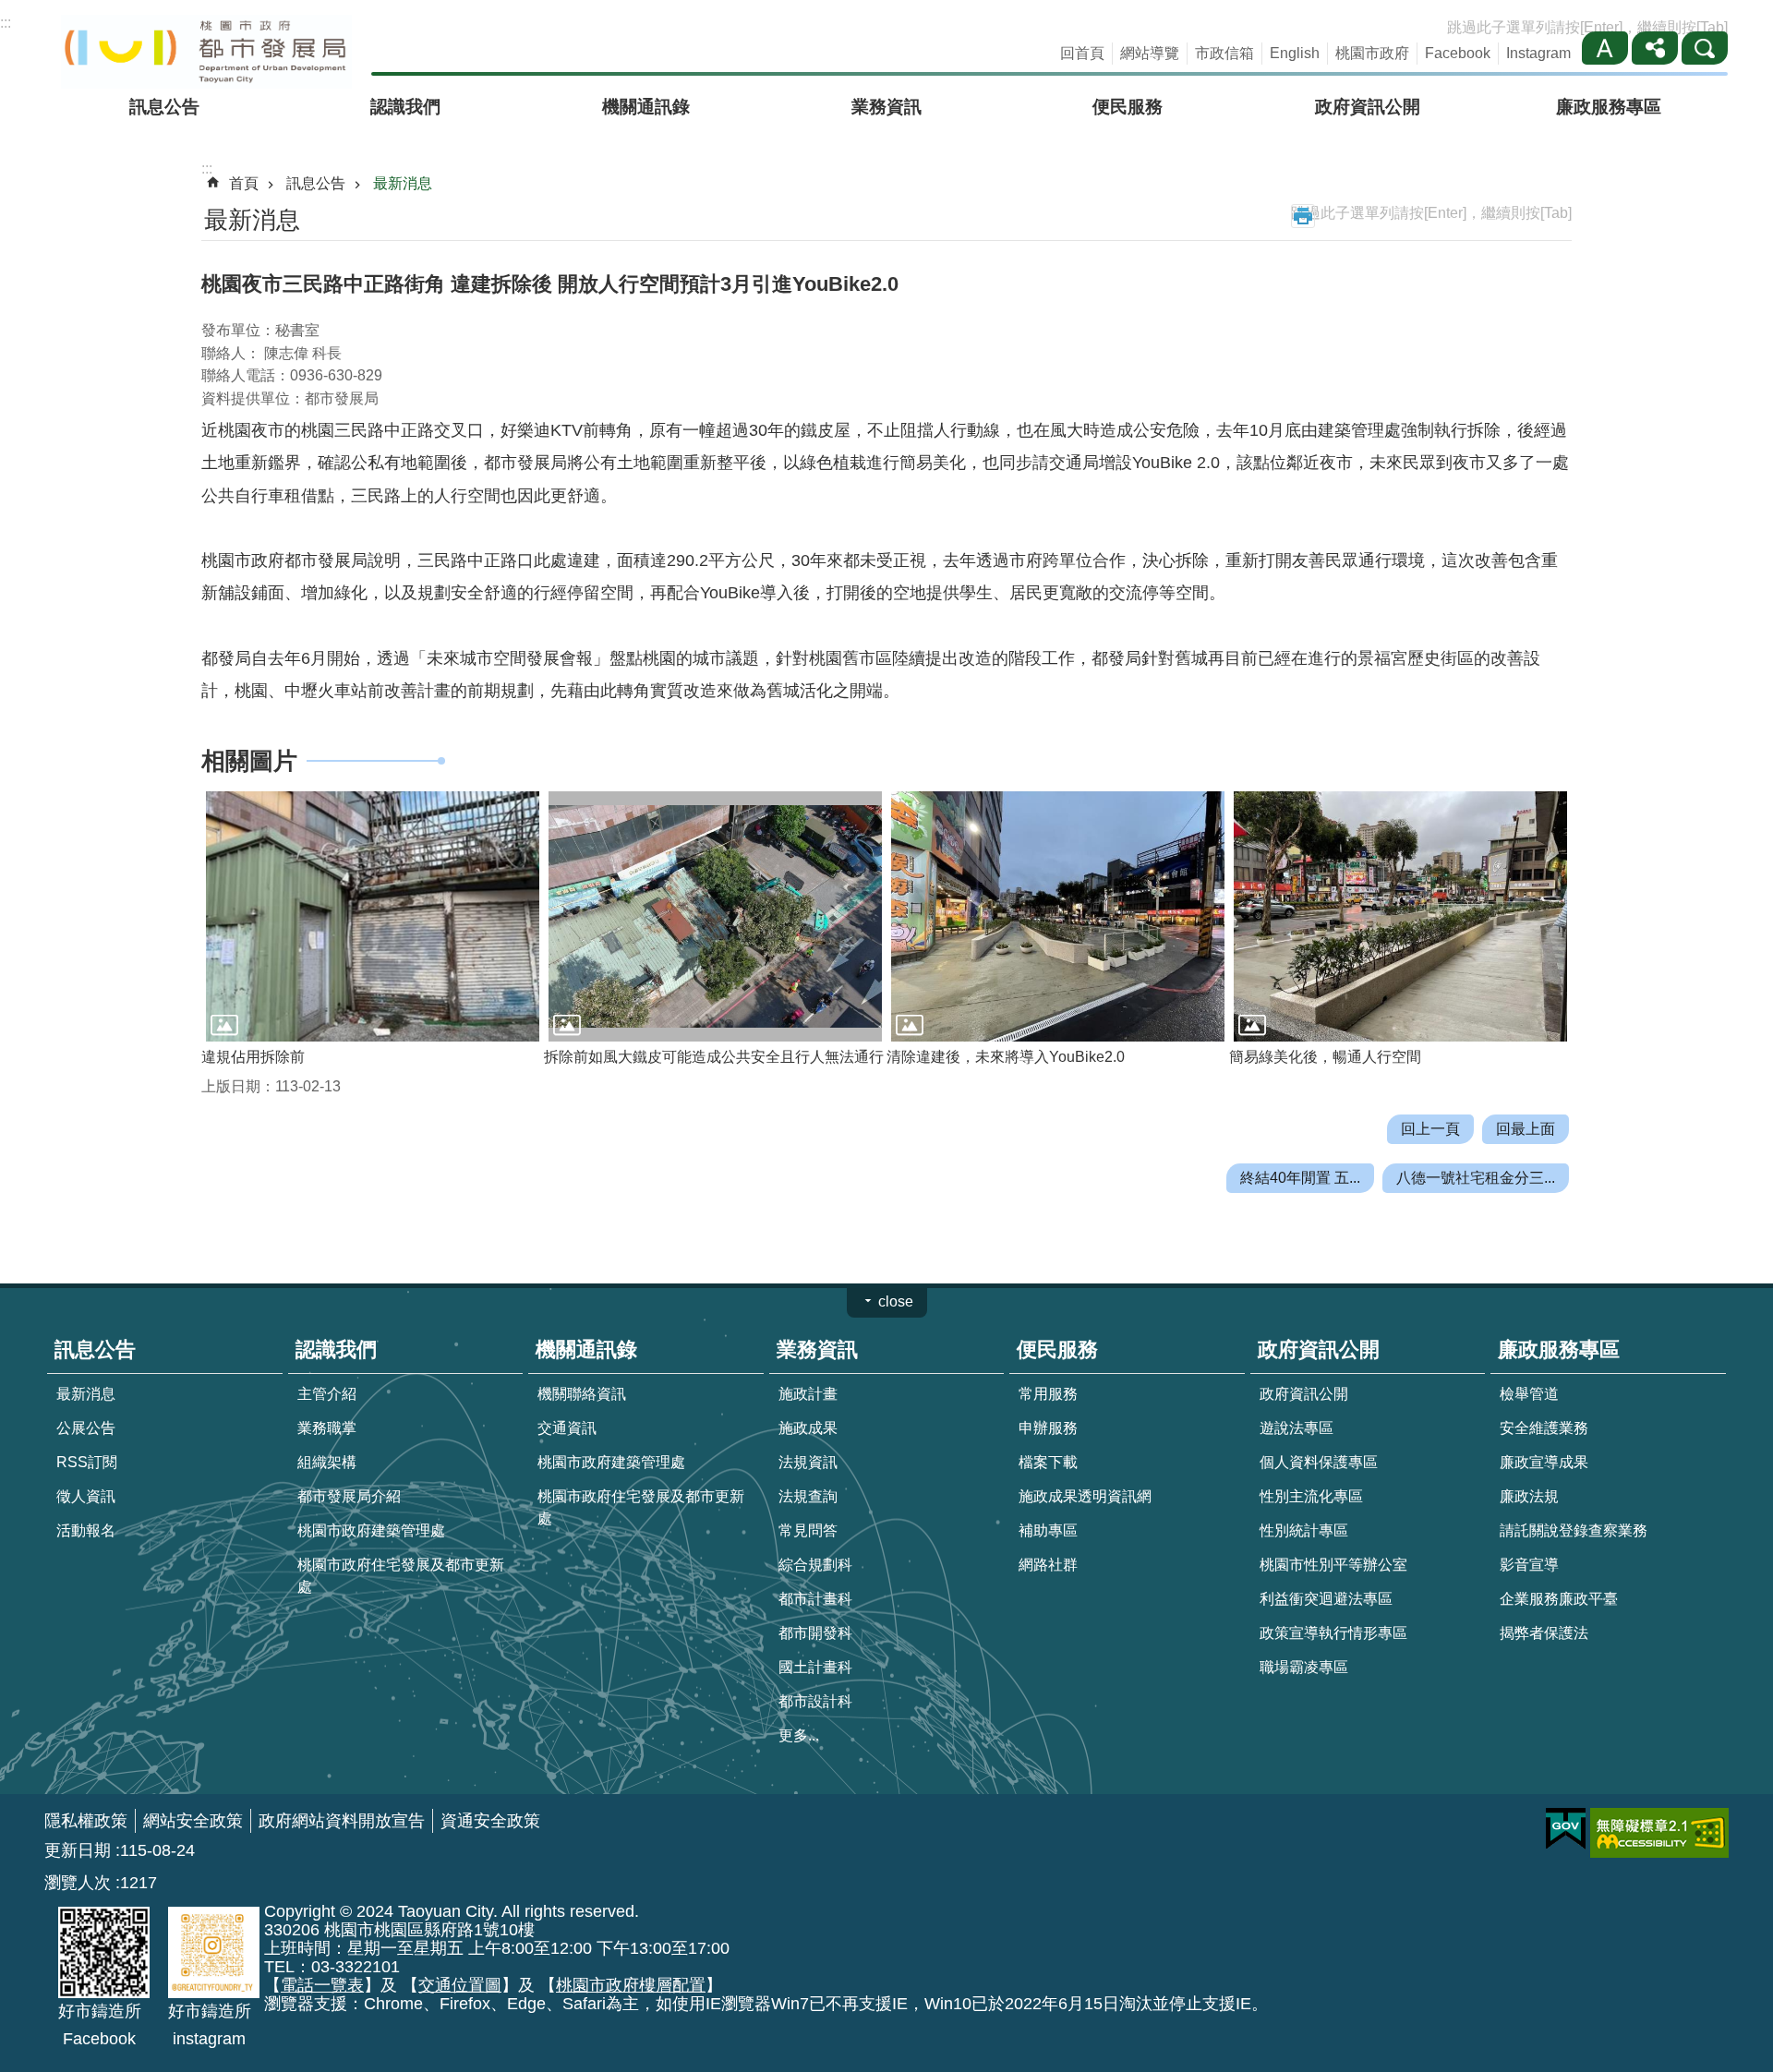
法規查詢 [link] (808, 1496)
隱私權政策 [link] (86, 1821)
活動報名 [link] (86, 1530)
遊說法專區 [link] (1297, 1428)
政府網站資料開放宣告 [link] (342, 1821)
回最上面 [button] (1526, 1129)
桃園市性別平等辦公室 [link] (1333, 1565)
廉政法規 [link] (1529, 1496)
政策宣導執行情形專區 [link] (1333, 1633)
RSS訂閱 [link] (87, 1462)
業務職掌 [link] (327, 1428)
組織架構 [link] (327, 1462)
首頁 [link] (244, 183)
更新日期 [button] (78, 1850)
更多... (799, 1735)
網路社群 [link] (1048, 1565)
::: (6, 23)
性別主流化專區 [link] (1311, 1496)
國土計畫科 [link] (815, 1667)
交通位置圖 (460, 1985)
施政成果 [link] (808, 1428)
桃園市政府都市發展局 (206, 52)
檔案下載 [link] (1048, 1462)
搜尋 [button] (1705, 48)
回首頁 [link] (1082, 53)
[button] (373, 916)
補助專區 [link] (1048, 1530)
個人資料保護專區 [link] (1319, 1462)
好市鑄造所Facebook (100, 2025)
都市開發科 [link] (815, 1633)
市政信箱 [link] (1224, 53)
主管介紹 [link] (327, 1394)
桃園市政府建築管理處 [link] (371, 1530)
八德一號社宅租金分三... (1476, 1178)
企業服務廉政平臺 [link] (1559, 1599)
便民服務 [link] (1128, 107)
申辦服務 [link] (1048, 1428)
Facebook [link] (1458, 53)
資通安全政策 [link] (490, 1821)
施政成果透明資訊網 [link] (1085, 1496)
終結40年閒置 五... (1300, 1178)
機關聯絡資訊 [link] (582, 1394)
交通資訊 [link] (567, 1428)
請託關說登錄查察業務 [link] (1574, 1530)
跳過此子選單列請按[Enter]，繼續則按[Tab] (1587, 27)
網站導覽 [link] (1150, 53)
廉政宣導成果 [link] (1544, 1462)
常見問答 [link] (808, 1530)
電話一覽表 (322, 1985)
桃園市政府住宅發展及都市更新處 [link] (401, 1576)
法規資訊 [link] (808, 1462)
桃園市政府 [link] (1372, 53)
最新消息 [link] (403, 183)
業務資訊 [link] (886, 107)
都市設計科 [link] (815, 1701)
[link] (1566, 1829)
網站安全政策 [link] (193, 1821)
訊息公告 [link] (164, 107)
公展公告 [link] (86, 1428)
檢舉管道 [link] (1529, 1394)
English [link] (1295, 53)
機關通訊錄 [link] (646, 107)
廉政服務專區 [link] (1609, 107)
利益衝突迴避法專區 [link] (1326, 1599)
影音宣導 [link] (1529, 1565)
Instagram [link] (1538, 53)
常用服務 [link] (1048, 1394)
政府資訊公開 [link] (1368, 107)
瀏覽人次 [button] (78, 1883)
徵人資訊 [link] (86, 1496)
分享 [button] (1655, 48)
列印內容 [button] (1303, 216)
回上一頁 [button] (1430, 1129)
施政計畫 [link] (808, 1394)
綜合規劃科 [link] (815, 1565)
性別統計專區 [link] (1304, 1530)
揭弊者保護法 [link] (1544, 1633)
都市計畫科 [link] (815, 1599)
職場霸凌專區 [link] (1304, 1667)
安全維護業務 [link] (1544, 1428)
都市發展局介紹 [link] (349, 1496)
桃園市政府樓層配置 (631, 1985)
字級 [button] (1605, 48)
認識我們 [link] (405, 107)
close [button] (896, 1301)
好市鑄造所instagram (210, 2025)
